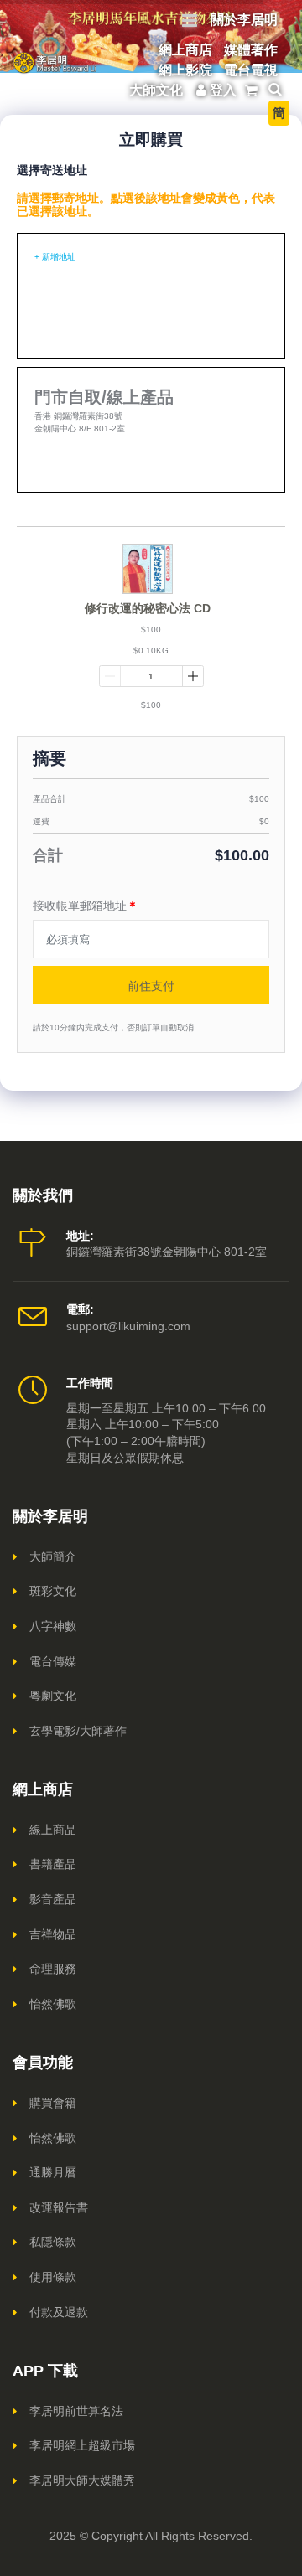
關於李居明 (244, 20)
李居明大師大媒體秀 (82, 2480)
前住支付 (151, 986)
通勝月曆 (53, 2172)
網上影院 (185, 70)
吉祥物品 (53, 1934)
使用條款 (53, 2277)
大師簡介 (53, 1556)
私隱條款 (53, 2242)
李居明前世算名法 (76, 2411)
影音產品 (53, 1899)
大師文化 (156, 90)
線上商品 (53, 1830)
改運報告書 (59, 2207)
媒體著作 (251, 50)
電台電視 (251, 70)
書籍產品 (53, 1864)
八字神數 (53, 1626)
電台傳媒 (53, 1661)
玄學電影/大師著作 (78, 1731)
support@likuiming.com (128, 1326)
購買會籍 (53, 2103)
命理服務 (53, 1969)
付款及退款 (59, 2312)
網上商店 (185, 50)
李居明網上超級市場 (82, 2445)
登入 (223, 90)
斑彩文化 (53, 1591)
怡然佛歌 (53, 2004)
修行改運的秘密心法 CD (148, 608)
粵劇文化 (53, 1696)
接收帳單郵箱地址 (86, 906)
